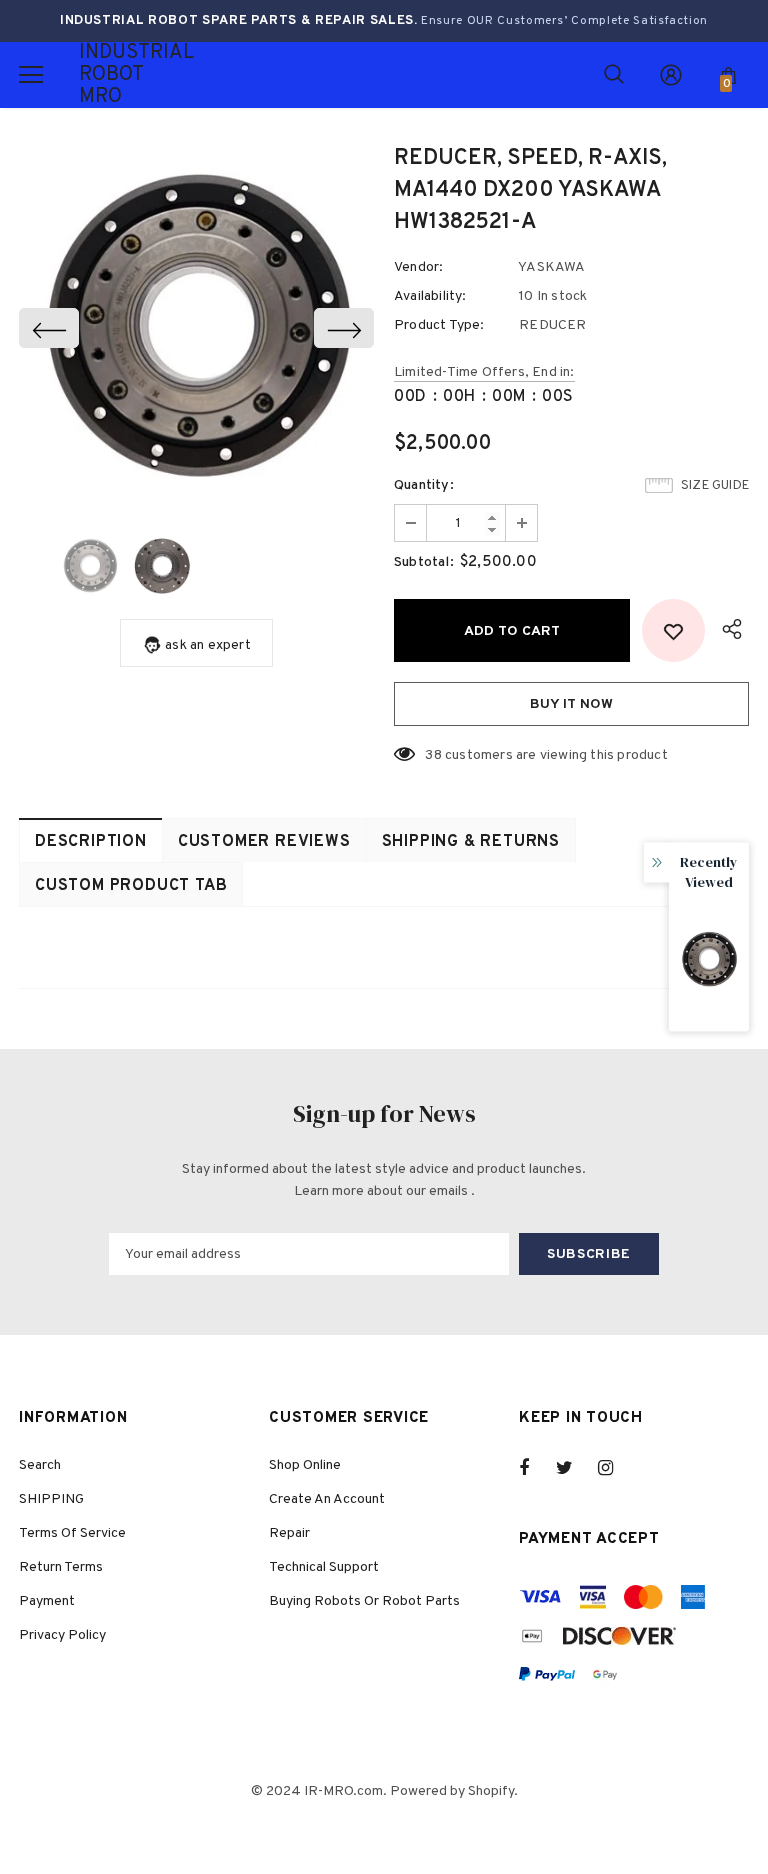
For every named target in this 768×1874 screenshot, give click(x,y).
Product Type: (439, 325)
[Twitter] (574, 1468)
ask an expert (208, 645)
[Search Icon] (614, 75)
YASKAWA (551, 267)
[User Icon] (671, 75)
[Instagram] (616, 1468)
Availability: (430, 296)
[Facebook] (537, 1468)
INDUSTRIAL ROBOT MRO (104, 75)
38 (433, 755)
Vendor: (418, 267)
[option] (196, 327)
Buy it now (571, 704)
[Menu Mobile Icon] (31, 75)
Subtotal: (424, 562)
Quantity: (424, 485)
